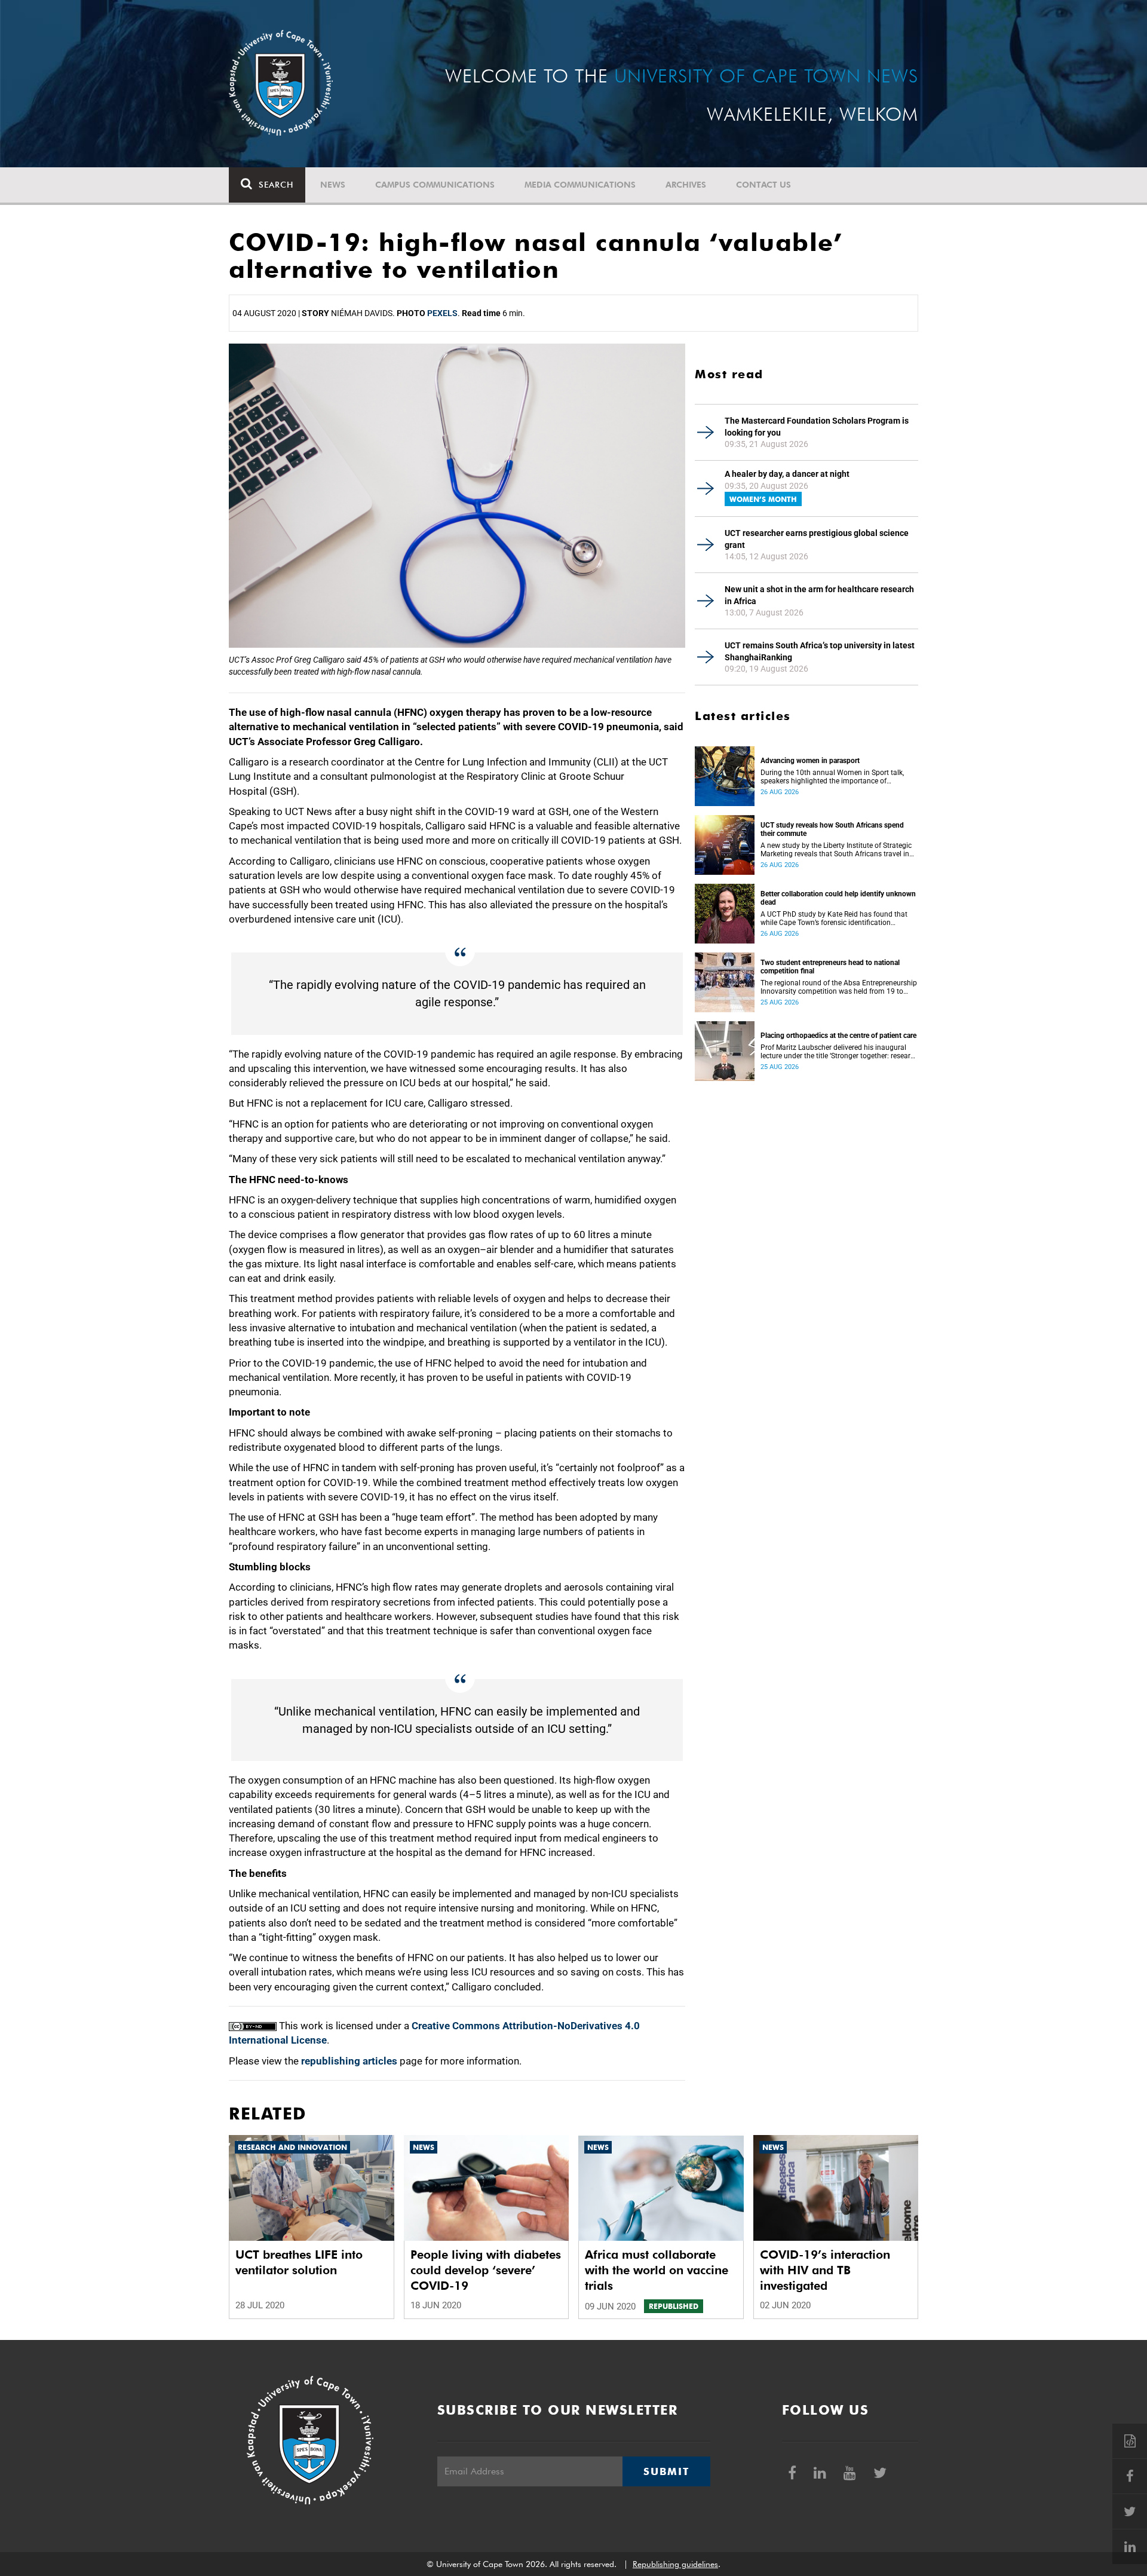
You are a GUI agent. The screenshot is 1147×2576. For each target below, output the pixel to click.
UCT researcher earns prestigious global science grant (817, 539)
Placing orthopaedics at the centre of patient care (838, 1036)
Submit (666, 2471)
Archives (686, 185)
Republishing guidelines (675, 2564)
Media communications (580, 185)
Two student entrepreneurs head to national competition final (830, 967)
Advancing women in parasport (810, 761)
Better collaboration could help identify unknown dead (838, 898)
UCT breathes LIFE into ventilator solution (299, 2262)
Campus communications (435, 185)
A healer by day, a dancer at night (787, 474)
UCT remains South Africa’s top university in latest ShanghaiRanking (820, 651)
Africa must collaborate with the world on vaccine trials (657, 2270)
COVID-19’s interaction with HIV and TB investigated (825, 2270)
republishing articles (349, 2061)
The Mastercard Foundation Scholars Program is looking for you (817, 427)
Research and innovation (292, 2147)
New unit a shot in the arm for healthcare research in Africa (819, 595)
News (333, 185)
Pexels (442, 313)
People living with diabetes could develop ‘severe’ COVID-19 (486, 2270)
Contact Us (763, 185)
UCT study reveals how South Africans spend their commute (832, 829)
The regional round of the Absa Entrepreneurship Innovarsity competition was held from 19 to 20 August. (839, 987)
